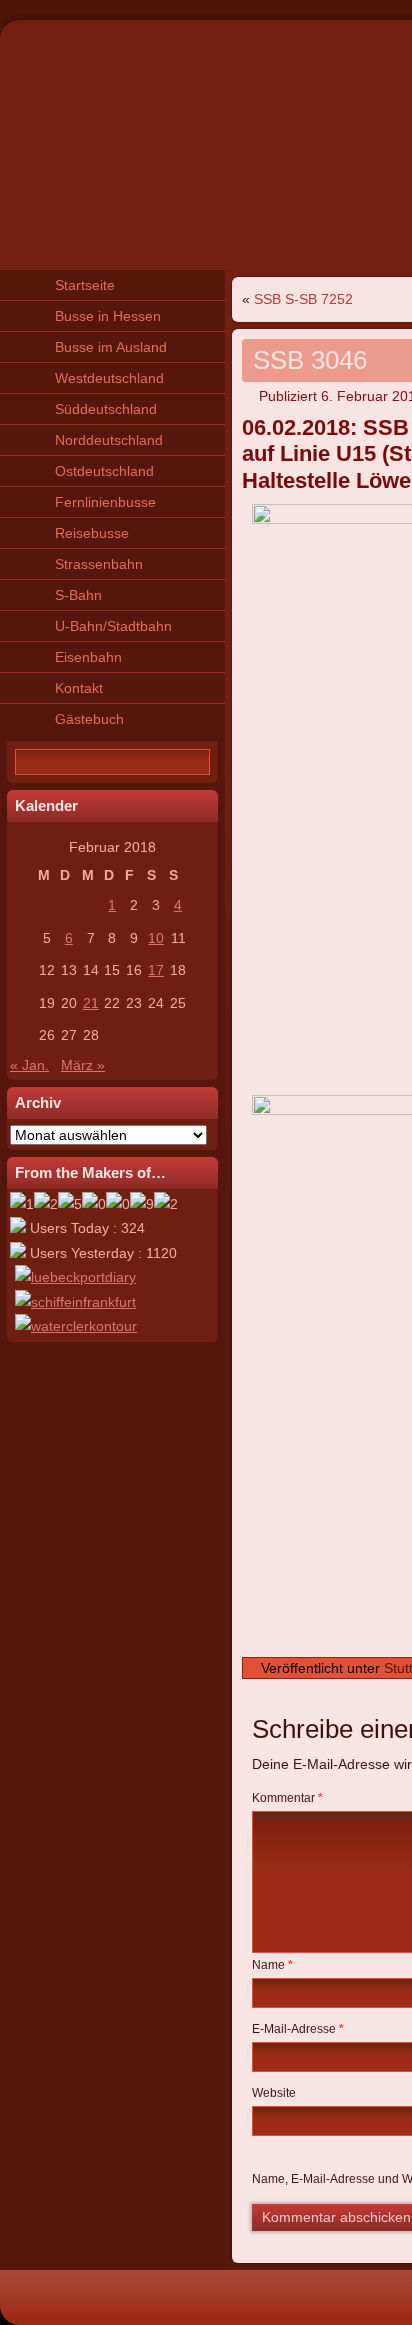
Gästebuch (89, 719)
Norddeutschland (109, 440)
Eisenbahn (88, 657)
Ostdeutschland (104, 471)
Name (272, 1965)
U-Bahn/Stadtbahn (113, 626)
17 (156, 970)
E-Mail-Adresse (298, 2029)
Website (274, 2093)
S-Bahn (78, 595)
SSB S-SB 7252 (303, 299)
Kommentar (287, 1798)
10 (156, 938)
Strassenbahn (99, 564)
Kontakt (79, 688)
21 (91, 1003)
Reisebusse (92, 533)
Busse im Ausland (111, 347)
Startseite (85, 285)
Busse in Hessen (108, 316)
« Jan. (29, 1065)
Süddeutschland (106, 409)
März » (83, 1065)
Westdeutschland (109, 378)
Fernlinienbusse (105, 502)
